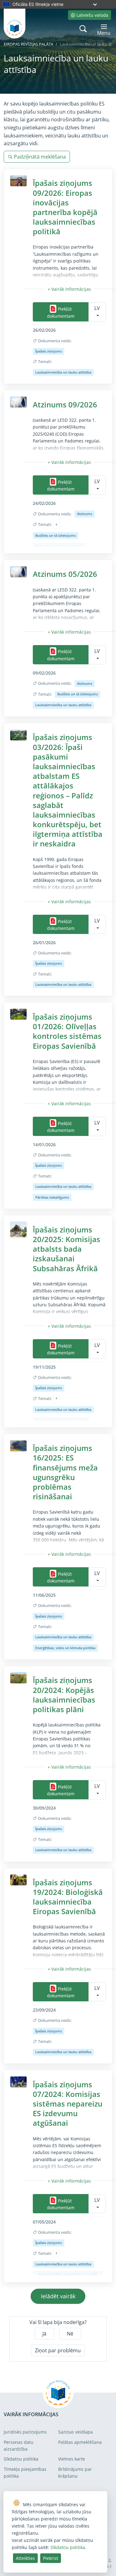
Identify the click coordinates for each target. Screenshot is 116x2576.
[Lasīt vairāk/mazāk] (69, 289)
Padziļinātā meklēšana (40, 157)
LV (97, 308)
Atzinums (85, 514)
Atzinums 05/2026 (65, 574)
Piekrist (51, 2558)
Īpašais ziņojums (49, 351)
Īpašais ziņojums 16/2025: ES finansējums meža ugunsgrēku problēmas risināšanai (65, 1472)
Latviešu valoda (92, 15)
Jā (44, 2334)
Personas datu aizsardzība (19, 2446)
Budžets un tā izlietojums (56, 535)
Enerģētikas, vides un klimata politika (65, 1648)
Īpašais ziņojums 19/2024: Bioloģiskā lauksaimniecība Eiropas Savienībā (68, 1897)
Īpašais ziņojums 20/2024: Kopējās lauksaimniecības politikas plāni (64, 1695)
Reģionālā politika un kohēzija (59, 546)
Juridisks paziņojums (25, 2432)
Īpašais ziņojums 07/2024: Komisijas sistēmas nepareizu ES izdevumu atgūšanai (68, 2104)
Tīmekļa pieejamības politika (25, 2473)
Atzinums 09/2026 (65, 404)
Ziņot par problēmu (58, 2350)
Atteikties (25, 2558)
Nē (70, 2334)
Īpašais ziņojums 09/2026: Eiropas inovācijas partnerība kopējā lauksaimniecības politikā (65, 207)
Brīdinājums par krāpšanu (75, 2473)
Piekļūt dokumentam (61, 312)
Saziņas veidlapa (75, 2432)
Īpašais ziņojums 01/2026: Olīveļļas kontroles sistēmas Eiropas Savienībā (67, 1031)
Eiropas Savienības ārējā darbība (62, 1420)
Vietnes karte (72, 2459)
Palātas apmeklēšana (80, 2442)
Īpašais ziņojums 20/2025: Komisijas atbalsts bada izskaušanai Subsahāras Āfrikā (67, 1249)
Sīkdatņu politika (21, 2459)
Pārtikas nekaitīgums (52, 1197)
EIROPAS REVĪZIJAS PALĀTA (28, 44)
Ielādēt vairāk (58, 2296)
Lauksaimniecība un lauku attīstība (63, 372)
